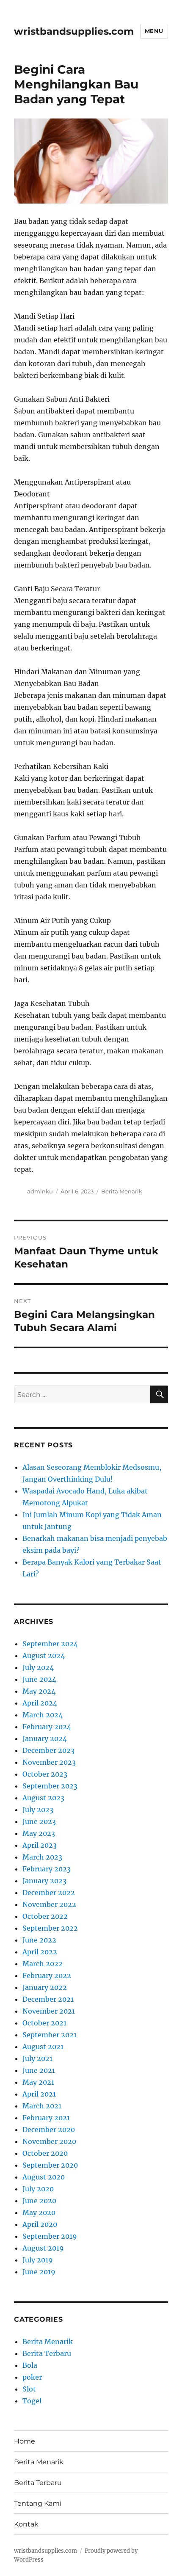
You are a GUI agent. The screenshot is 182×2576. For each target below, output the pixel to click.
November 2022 (49, 1904)
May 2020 (39, 2212)
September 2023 (50, 1786)
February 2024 (47, 1727)
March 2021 (42, 2106)
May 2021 (38, 2082)
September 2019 (50, 2236)
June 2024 (39, 1679)
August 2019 (43, 2248)
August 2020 (44, 2177)
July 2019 (38, 2260)
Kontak (26, 2524)
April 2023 (40, 1845)
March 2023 (42, 1857)
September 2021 (50, 2035)
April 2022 (40, 1952)
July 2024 (38, 1667)
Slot (29, 2389)
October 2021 (44, 2023)
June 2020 (39, 2201)
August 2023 (43, 1798)
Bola (30, 2365)
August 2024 (44, 1656)
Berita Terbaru (47, 2353)
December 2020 (49, 2130)
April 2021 (39, 2094)
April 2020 (40, 2224)
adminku (40, 1191)
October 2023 (45, 1774)
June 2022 (39, 1940)
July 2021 (37, 2058)
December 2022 (49, 1893)
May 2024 (39, 1691)
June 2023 (39, 1821)
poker (32, 2377)
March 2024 (43, 1715)
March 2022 (43, 1964)
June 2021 (39, 2070)
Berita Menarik (122, 1191)
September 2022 (50, 1928)
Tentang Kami (38, 2503)
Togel (32, 2401)
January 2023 (44, 1881)
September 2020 (50, 2165)
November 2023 (49, 1762)
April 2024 (40, 1703)
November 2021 (49, 2011)
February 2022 (47, 1975)
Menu (154, 31)
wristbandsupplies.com (74, 31)
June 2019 (39, 2272)
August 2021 (43, 2047)
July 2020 (38, 2189)
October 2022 (45, 1916)
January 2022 (45, 1987)
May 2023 (39, 1833)
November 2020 (49, 2141)
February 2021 (46, 2118)
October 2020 (45, 2153)
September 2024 (50, 1644)
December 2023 (48, 1750)
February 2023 (47, 1869)
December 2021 (48, 1999)
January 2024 (45, 1738)
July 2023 (38, 1810)
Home (25, 2441)
